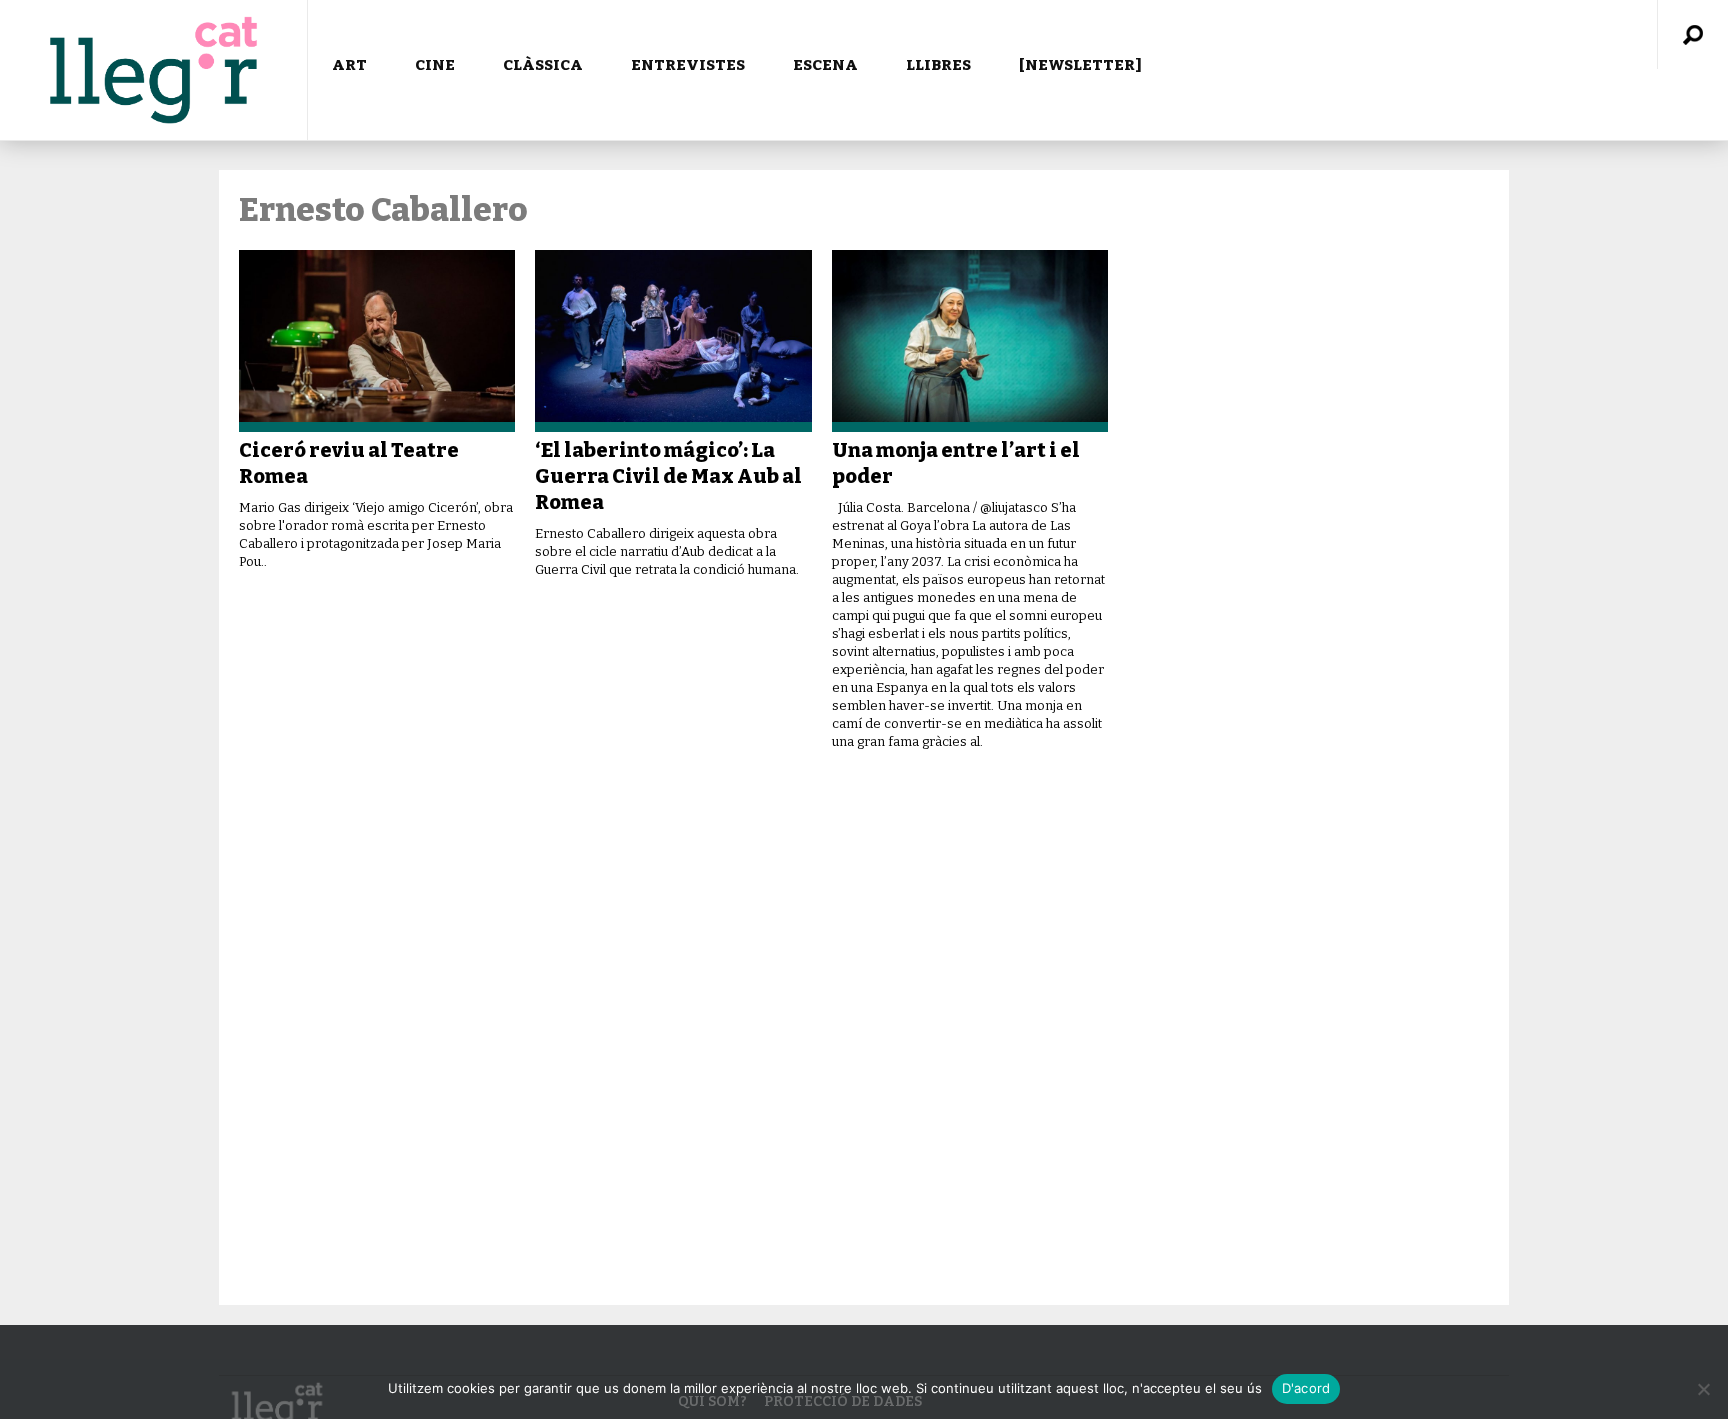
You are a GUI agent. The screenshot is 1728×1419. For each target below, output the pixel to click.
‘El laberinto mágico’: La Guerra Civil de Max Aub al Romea (668, 476)
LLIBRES (938, 65)
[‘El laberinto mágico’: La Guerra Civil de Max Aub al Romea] (673, 341)
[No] (1703, 1389)
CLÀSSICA (543, 65)
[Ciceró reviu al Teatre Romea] (377, 341)
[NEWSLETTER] (1080, 65)
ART (349, 65)
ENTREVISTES (688, 65)
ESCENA (825, 65)
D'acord (1306, 1388)
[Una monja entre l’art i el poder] (970, 341)
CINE (435, 65)
